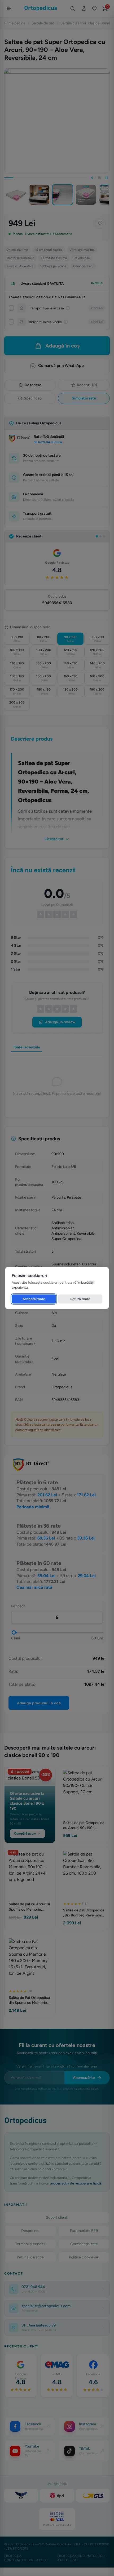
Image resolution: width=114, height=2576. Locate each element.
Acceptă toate (34, 1299)
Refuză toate (80, 1299)
